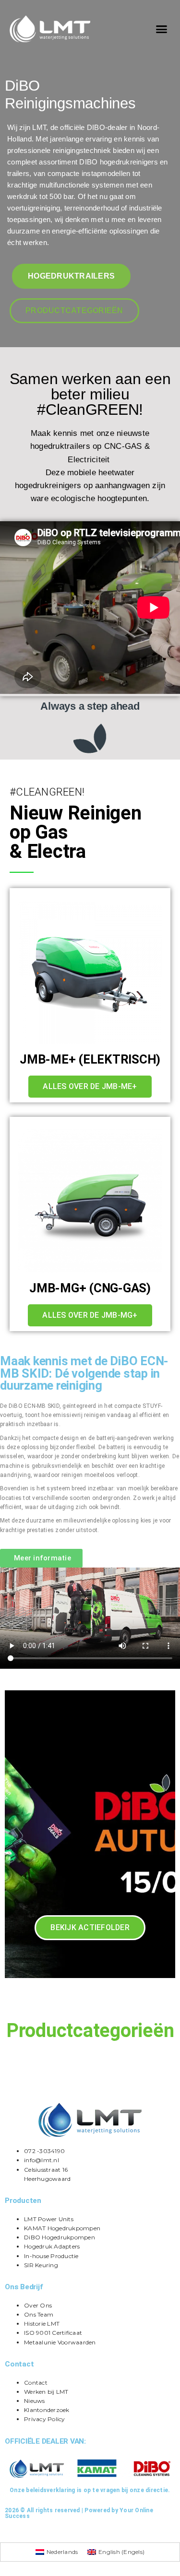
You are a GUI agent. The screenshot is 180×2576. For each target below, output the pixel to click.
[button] (161, 29)
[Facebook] (7, 2533)
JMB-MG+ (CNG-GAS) (90, 1288)
